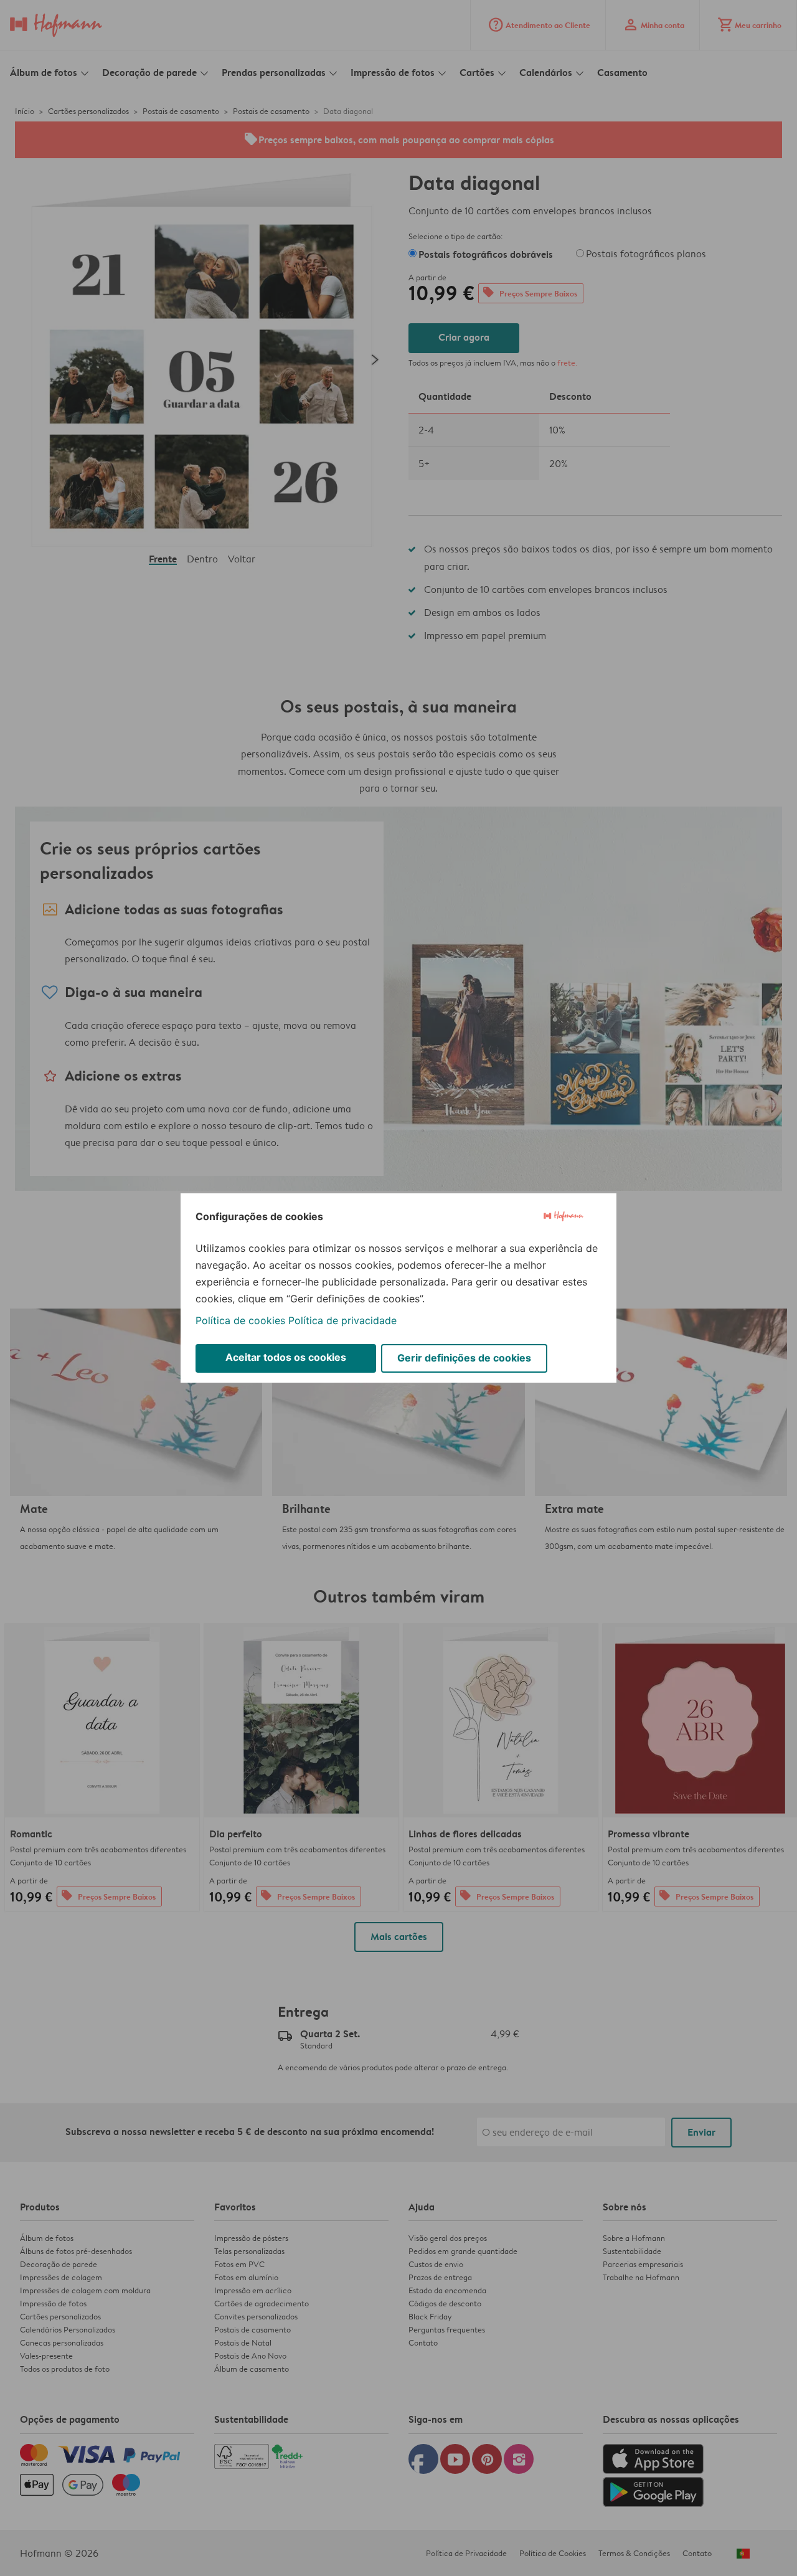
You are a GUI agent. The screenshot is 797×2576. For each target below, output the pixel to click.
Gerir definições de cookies (464, 1358)
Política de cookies (240, 1320)
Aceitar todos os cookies (286, 1357)
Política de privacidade (342, 1320)
